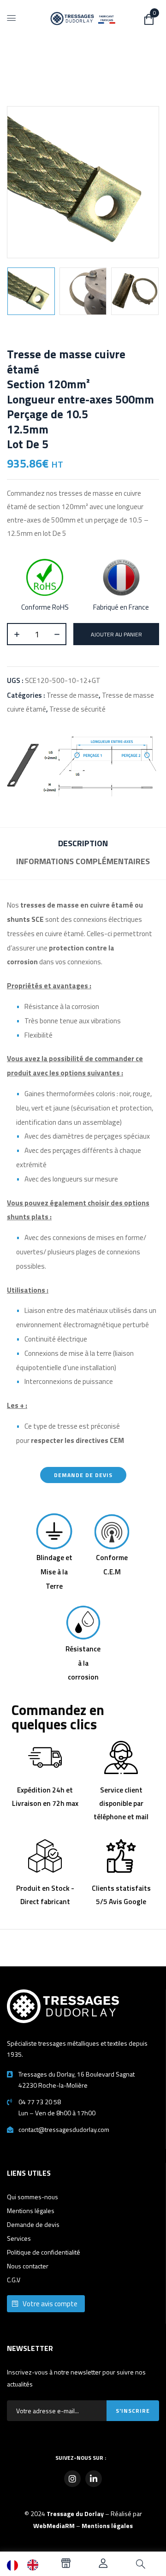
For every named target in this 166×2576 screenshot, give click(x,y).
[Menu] (12, 18)
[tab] (83, 845)
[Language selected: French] (27, 2565)
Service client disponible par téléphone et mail (121, 1804)
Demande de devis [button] (83, 1475)
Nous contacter (28, 2266)
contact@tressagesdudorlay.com (64, 2129)
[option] (35, 2565)
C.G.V (14, 2280)
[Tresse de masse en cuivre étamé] (31, 291)
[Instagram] (72, 2479)
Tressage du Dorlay (75, 2514)
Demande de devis (33, 2224)
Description (83, 843)
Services (19, 2238)
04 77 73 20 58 (40, 2102)
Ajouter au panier (116, 634)
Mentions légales (31, 2211)
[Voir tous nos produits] (66, 2565)
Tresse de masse (73, 695)
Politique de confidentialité (44, 2252)
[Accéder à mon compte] (103, 2565)
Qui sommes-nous (33, 2197)
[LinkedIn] (94, 2479)
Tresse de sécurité (77, 709)
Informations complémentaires (83, 861)
